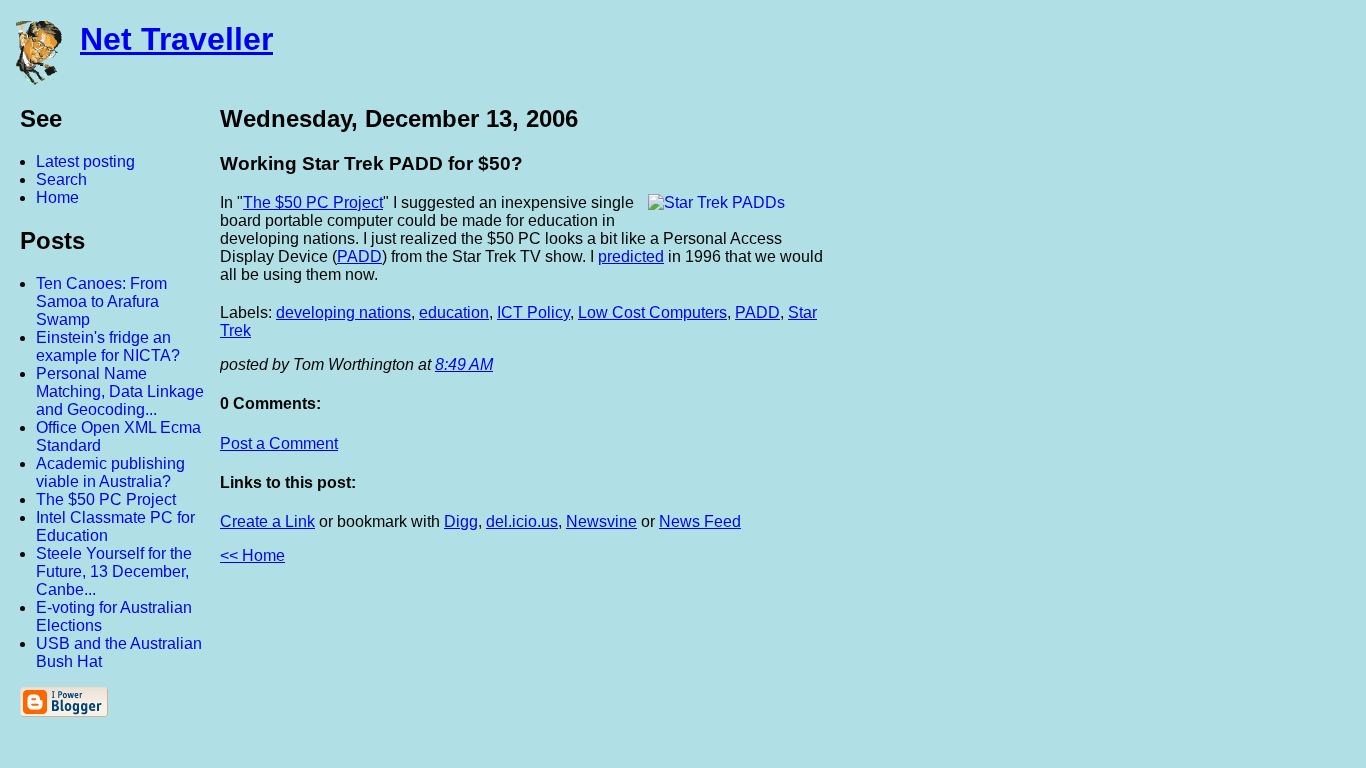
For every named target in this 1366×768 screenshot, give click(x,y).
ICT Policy (533, 312)
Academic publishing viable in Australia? (110, 472)
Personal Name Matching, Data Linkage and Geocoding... (120, 391)
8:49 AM (464, 364)
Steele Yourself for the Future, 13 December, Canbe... (114, 571)
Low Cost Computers (652, 312)
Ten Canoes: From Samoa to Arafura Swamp (101, 301)
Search (61, 179)
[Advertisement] (1146, 403)
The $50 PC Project (106, 499)
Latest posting (85, 161)
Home (57, 197)
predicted (631, 256)
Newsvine (601, 521)
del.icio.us (522, 521)
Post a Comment (279, 443)
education (454, 312)
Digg (461, 521)
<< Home (252, 555)
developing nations (343, 312)
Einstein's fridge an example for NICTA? (108, 346)
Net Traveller (176, 39)
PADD (359, 256)
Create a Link (267, 521)
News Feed (700, 521)
